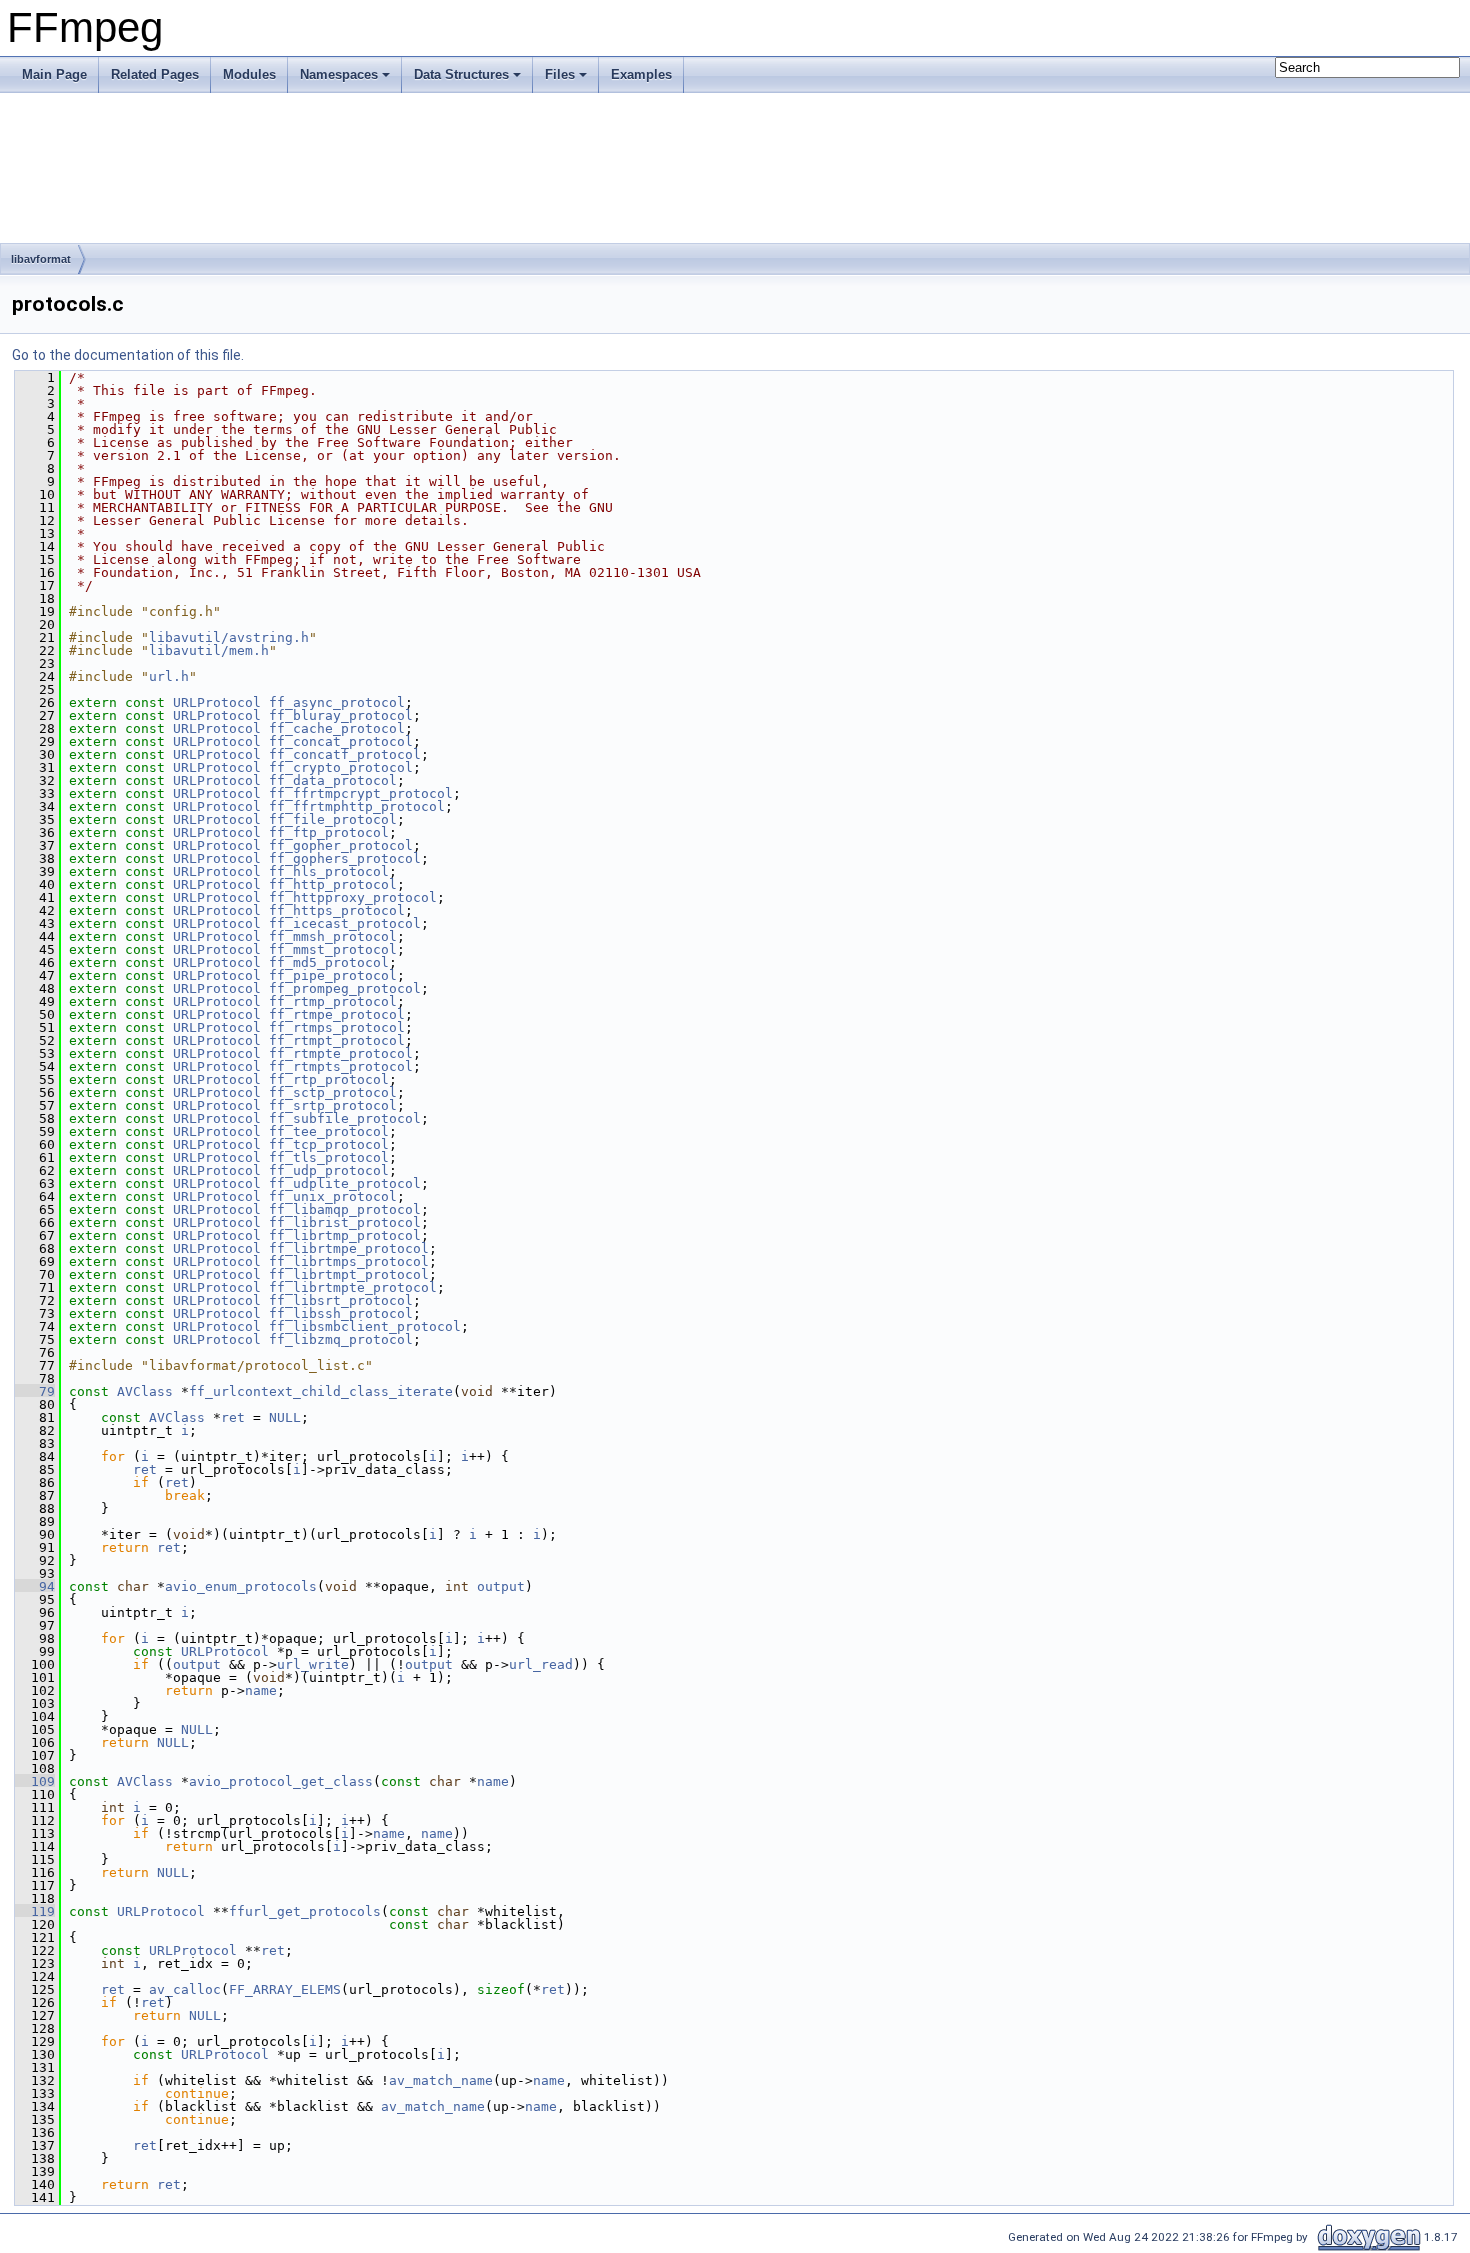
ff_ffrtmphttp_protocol (357, 806)
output (501, 1586)
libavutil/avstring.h (229, 637)
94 (35, 1586)
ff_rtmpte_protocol (341, 1053)
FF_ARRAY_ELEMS (285, 1989)
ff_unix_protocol (333, 1196)
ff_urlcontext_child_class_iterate (321, 1391)
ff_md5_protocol (329, 962)
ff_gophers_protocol (345, 858)
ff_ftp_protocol (329, 832)
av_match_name (441, 2080)
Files (560, 74)
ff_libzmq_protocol (341, 1339)
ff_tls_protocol (329, 1157)
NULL (285, 1417)
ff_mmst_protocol (333, 949)
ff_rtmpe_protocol (337, 1014)
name (261, 1690)
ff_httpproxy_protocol (353, 897)
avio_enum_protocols (241, 1586)
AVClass (145, 1391)
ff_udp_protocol (329, 1170)
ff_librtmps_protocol (349, 1261)
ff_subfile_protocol (345, 1118)
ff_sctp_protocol (333, 1092)
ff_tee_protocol (329, 1131)
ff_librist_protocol (345, 1222)
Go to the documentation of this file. (128, 355)
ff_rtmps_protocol (337, 1027)
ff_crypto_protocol (341, 767)
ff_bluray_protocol (341, 715)
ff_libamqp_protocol (345, 1209)
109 (35, 1781)
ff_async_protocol (337, 702)
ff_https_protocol (337, 910)
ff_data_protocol (333, 780)
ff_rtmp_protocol (333, 1001)
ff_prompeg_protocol (345, 988)
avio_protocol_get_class (281, 1781)
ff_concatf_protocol (345, 754)
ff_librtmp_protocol (345, 1235)
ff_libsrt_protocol (341, 1300)
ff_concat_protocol (341, 741)
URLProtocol (217, 702)
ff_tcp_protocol (329, 1144)
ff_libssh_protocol (341, 1313)
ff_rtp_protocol (329, 1079)
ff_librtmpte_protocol (353, 1287)
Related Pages (155, 74)
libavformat (41, 259)
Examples (641, 74)
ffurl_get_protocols (305, 1911)
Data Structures (461, 74)
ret (233, 1417)
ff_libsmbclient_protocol (365, 1326)
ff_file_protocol (333, 819)
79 (35, 1391)
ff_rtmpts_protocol (341, 1066)
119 (35, 1911)
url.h (169, 676)
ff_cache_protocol (337, 728)
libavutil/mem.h (209, 650)
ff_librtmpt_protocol (349, 1274)
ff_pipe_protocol (333, 975)
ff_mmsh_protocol (333, 936)
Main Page (54, 74)
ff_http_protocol (333, 884)
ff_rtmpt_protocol (337, 1040)
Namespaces (339, 74)
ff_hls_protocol (329, 871)
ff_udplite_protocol (345, 1183)
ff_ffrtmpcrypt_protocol (361, 793)
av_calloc (185, 1989)
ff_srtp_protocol (333, 1105)
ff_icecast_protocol (345, 923)
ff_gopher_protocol (341, 845)
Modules (249, 74)
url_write (313, 1664)
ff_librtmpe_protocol (349, 1248)
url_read (541, 1664)
